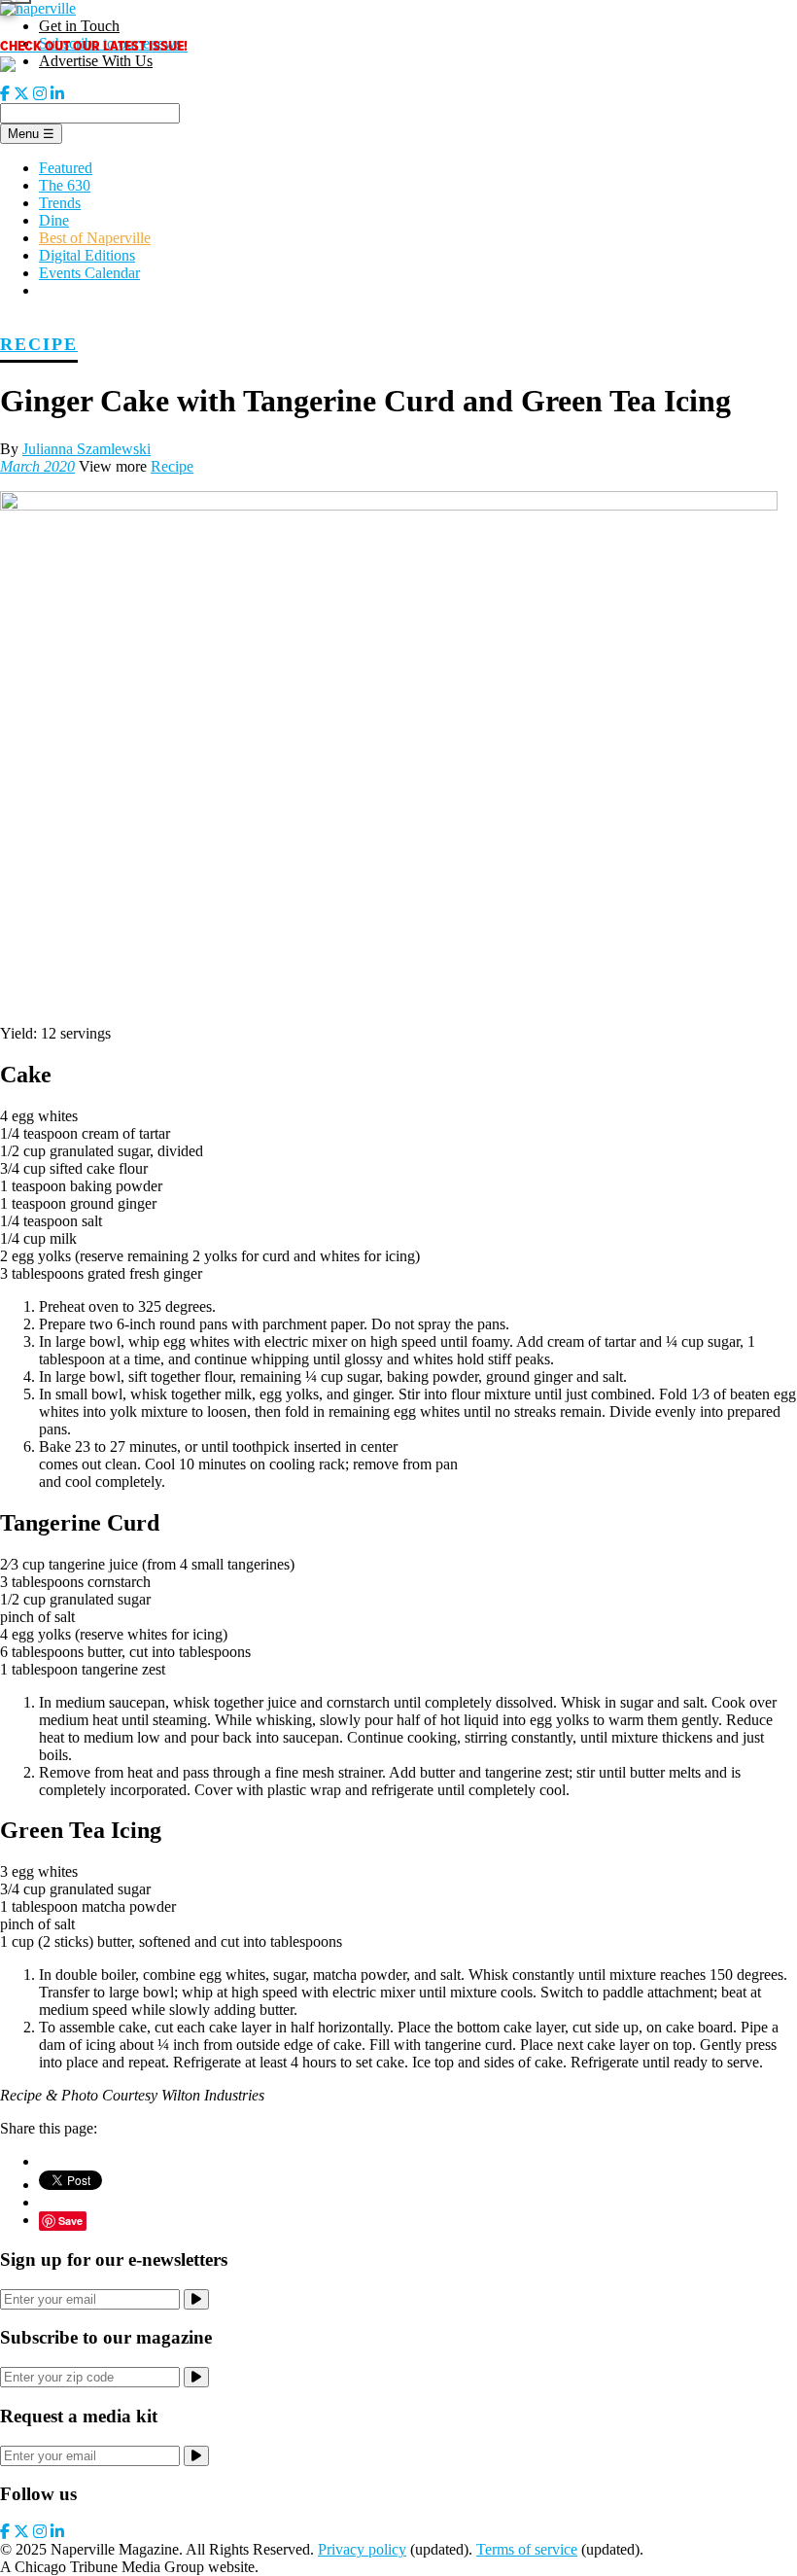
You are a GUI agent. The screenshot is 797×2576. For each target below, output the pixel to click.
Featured (66, 168)
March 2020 (37, 466)
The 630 (65, 185)
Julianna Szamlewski (87, 449)
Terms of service (527, 2549)
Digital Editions (87, 255)
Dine (54, 220)
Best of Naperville (95, 238)
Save (70, 2221)
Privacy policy (362, 2549)
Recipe (39, 344)
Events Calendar (89, 273)
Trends (60, 203)
